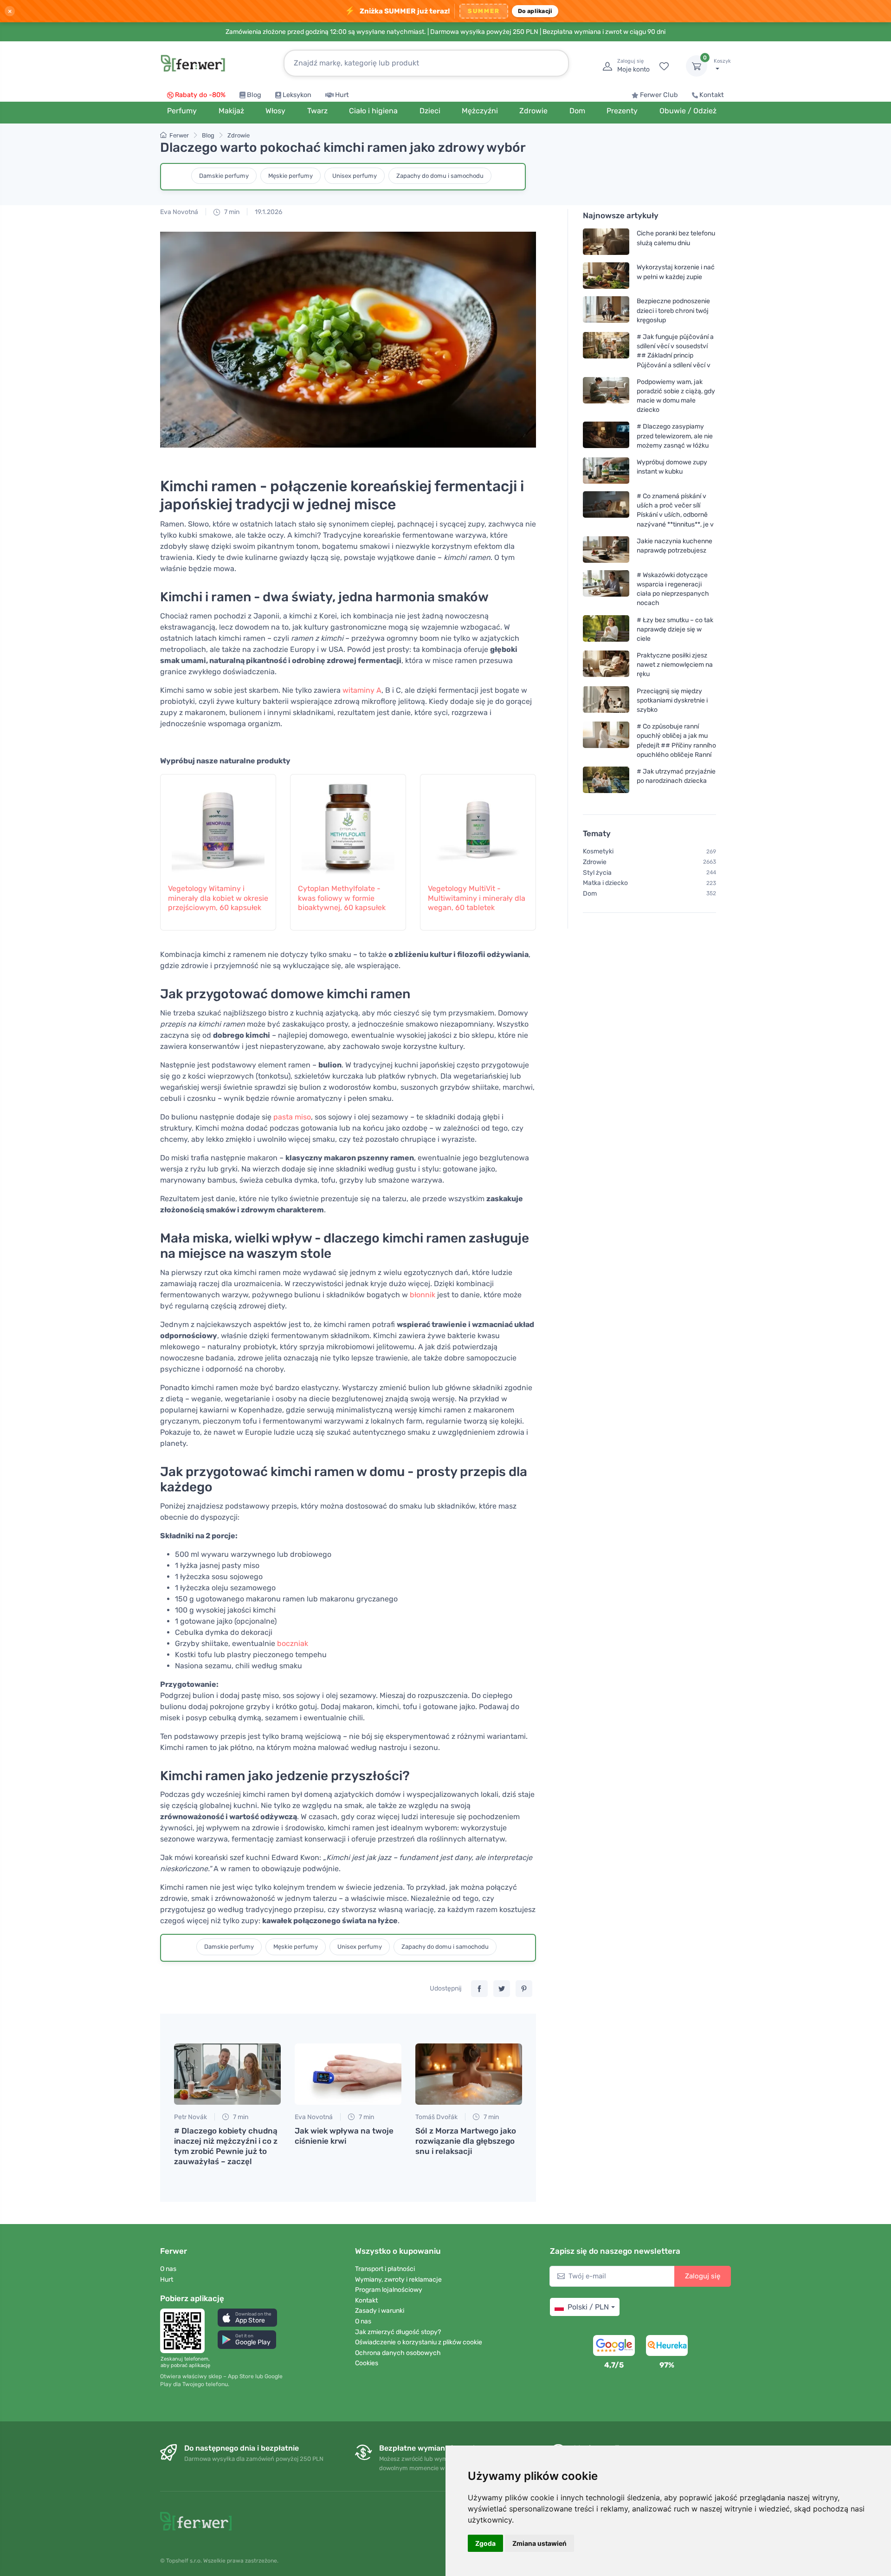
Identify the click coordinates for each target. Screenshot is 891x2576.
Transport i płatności (385, 2269)
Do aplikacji (535, 11)
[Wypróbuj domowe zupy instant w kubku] (606, 471)
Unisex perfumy (355, 176)
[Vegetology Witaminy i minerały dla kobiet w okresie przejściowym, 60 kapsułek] (218, 824)
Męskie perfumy (291, 176)
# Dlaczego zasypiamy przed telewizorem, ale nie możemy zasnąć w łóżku (675, 436)
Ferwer (179, 135)
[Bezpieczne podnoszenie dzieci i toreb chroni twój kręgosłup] (606, 310)
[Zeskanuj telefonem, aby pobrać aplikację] (185, 2331)
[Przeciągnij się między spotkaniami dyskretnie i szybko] (606, 700)
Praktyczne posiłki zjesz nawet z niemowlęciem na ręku (675, 665)
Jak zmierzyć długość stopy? (398, 2332)
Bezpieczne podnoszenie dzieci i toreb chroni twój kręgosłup (673, 310)
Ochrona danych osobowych (398, 2353)
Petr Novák (190, 2117)
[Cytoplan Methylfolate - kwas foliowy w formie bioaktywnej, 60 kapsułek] (348, 824)
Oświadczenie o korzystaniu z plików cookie (419, 2342)
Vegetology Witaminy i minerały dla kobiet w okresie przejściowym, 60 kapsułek (218, 898)
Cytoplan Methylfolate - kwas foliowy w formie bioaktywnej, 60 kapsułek (342, 898)
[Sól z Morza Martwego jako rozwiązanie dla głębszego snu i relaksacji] (469, 2074)
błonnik (423, 1295)
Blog (254, 95)
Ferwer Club (659, 95)
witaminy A (362, 690)
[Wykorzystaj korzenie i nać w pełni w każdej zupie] (606, 276)
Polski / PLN (588, 2307)
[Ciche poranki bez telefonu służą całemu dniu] (606, 242)
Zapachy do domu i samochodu (440, 176)
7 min (231, 212)
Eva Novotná (179, 212)
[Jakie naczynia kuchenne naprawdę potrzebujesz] (606, 550)
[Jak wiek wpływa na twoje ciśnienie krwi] (348, 2074)
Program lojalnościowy (389, 2290)
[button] (247, 2318)
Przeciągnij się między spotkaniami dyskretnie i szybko (672, 700)
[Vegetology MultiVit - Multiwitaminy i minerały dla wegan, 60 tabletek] (478, 824)
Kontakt (712, 95)
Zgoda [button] (485, 2543)
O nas (168, 2269)
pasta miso (292, 1117)
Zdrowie (239, 135)
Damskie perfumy (224, 176)
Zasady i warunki (380, 2311)
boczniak (293, 1643)
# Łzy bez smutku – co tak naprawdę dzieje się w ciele (675, 629)
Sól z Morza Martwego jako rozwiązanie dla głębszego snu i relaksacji (466, 2141)
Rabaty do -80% (200, 95)
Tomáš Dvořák (436, 2117)
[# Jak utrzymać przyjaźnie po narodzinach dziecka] (606, 780)
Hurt (342, 95)
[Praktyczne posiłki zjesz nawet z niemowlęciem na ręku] (606, 665)
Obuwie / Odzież (688, 111)
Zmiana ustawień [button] (539, 2543)
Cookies (367, 2363)
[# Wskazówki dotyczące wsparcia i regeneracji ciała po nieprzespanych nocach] (606, 589)
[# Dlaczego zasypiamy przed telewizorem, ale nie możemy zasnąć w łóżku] (606, 436)
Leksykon (297, 95)
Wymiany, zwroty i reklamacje (398, 2280)
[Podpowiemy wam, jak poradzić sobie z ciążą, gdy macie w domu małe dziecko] (606, 396)
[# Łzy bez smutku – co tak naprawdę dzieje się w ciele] (606, 629)
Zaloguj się (703, 2276)
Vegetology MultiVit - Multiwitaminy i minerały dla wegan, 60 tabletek (477, 898)
